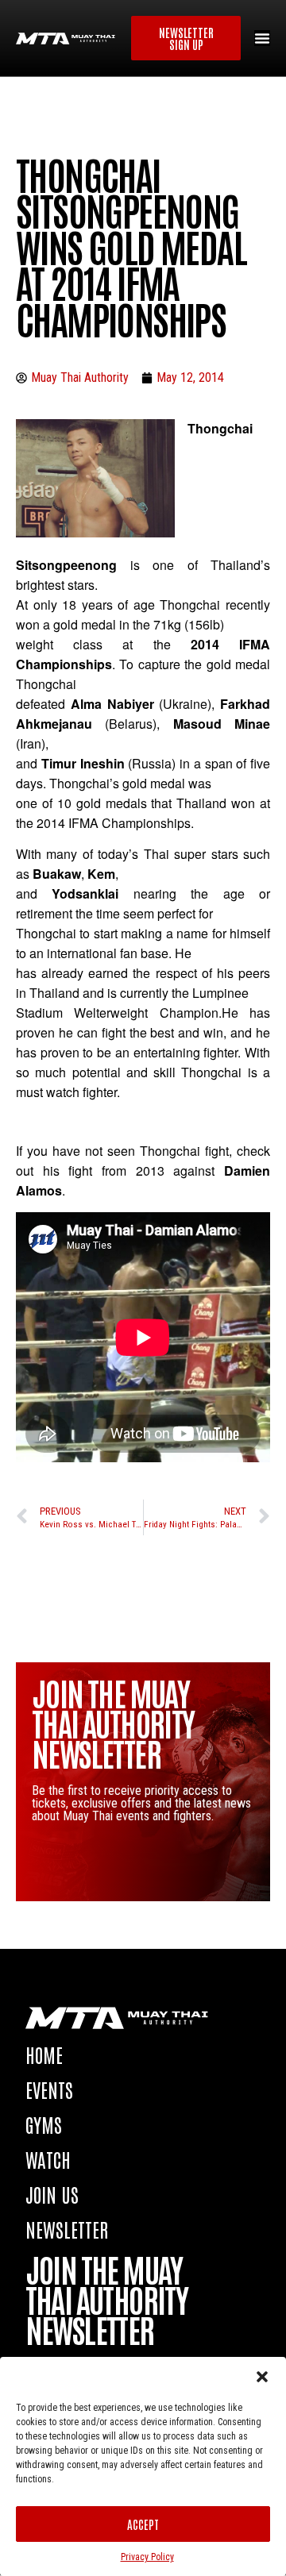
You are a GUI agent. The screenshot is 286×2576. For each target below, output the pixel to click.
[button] (262, 2377)
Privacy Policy (147, 2557)
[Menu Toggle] (262, 38)
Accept (143, 2524)
